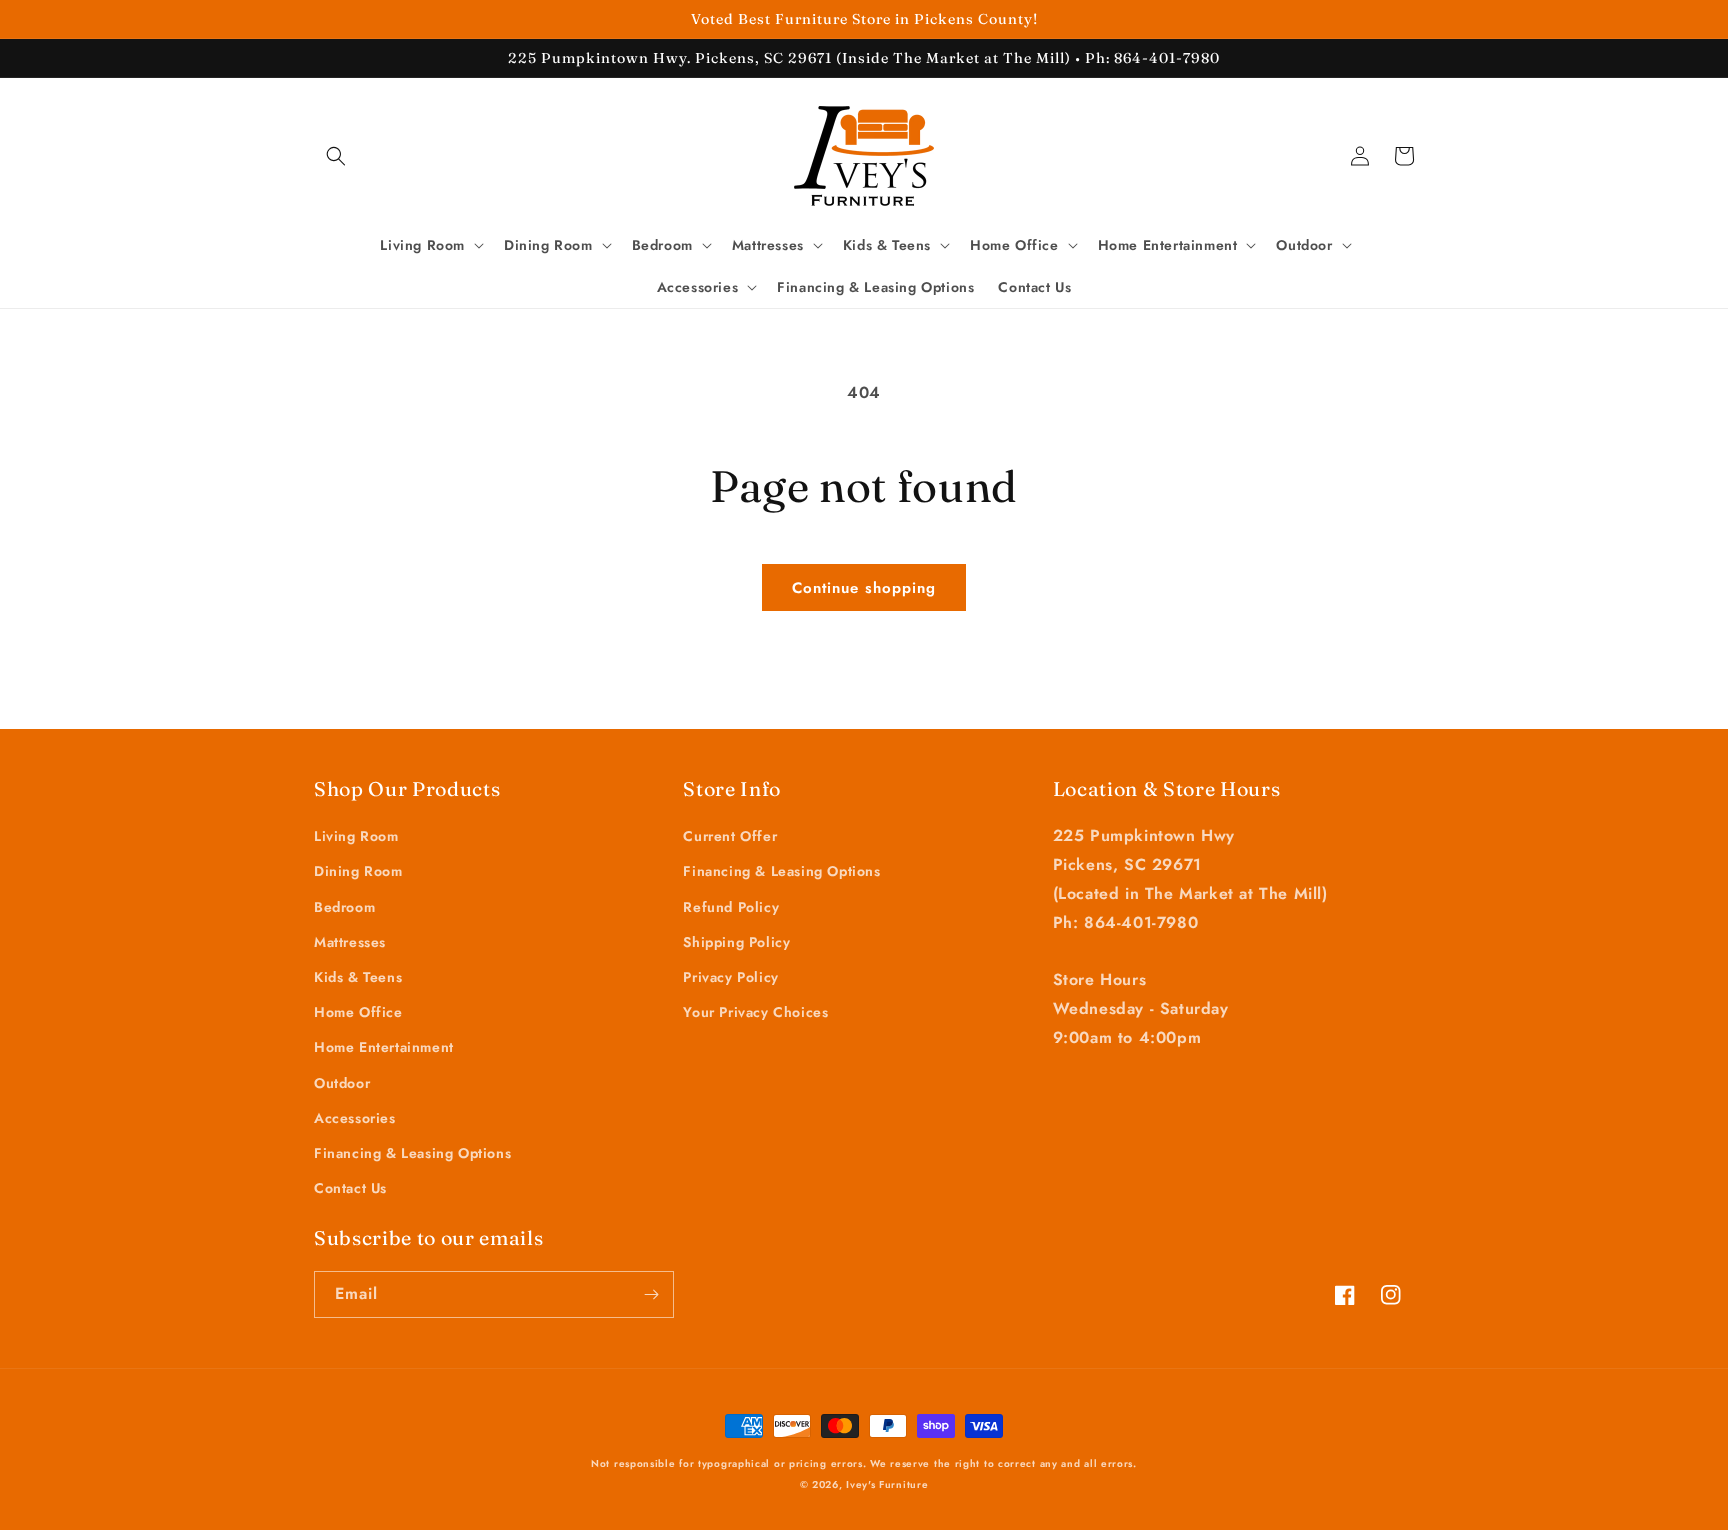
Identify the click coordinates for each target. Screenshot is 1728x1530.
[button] (336, 156)
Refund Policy (731, 907)
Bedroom (344, 907)
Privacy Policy (730, 977)
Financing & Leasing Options (412, 1153)
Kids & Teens (358, 977)
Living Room (356, 836)
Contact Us (350, 1188)
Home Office (358, 1012)
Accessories (355, 1118)
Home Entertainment (384, 1047)
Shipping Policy (736, 942)
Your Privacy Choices (755, 1012)
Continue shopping (864, 588)
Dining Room (358, 871)
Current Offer (730, 836)
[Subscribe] (651, 1294)
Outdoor (342, 1083)
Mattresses (350, 942)
